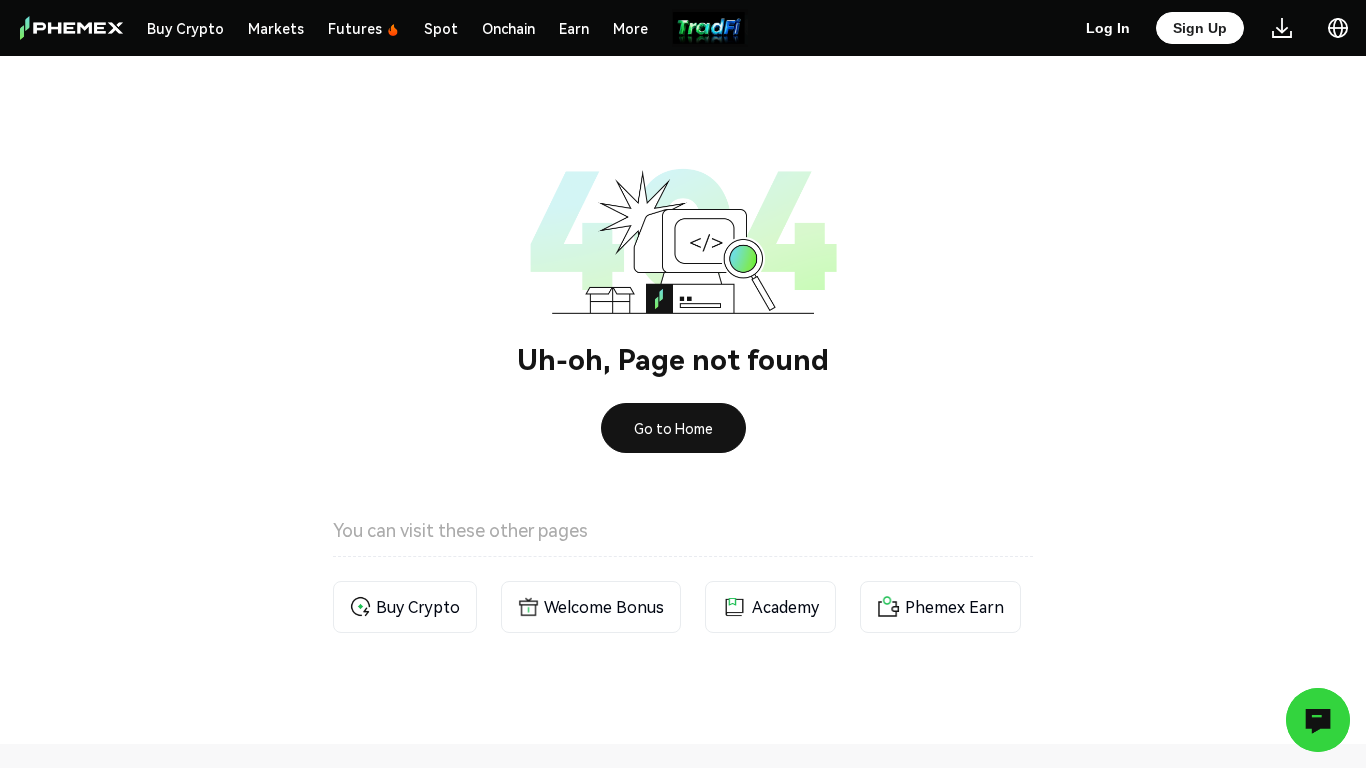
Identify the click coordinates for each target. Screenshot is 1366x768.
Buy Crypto (185, 28)
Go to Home (673, 428)
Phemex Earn (954, 606)
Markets (276, 28)
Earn (574, 28)
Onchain (508, 28)
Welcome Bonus (604, 606)
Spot (441, 28)
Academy (785, 606)
